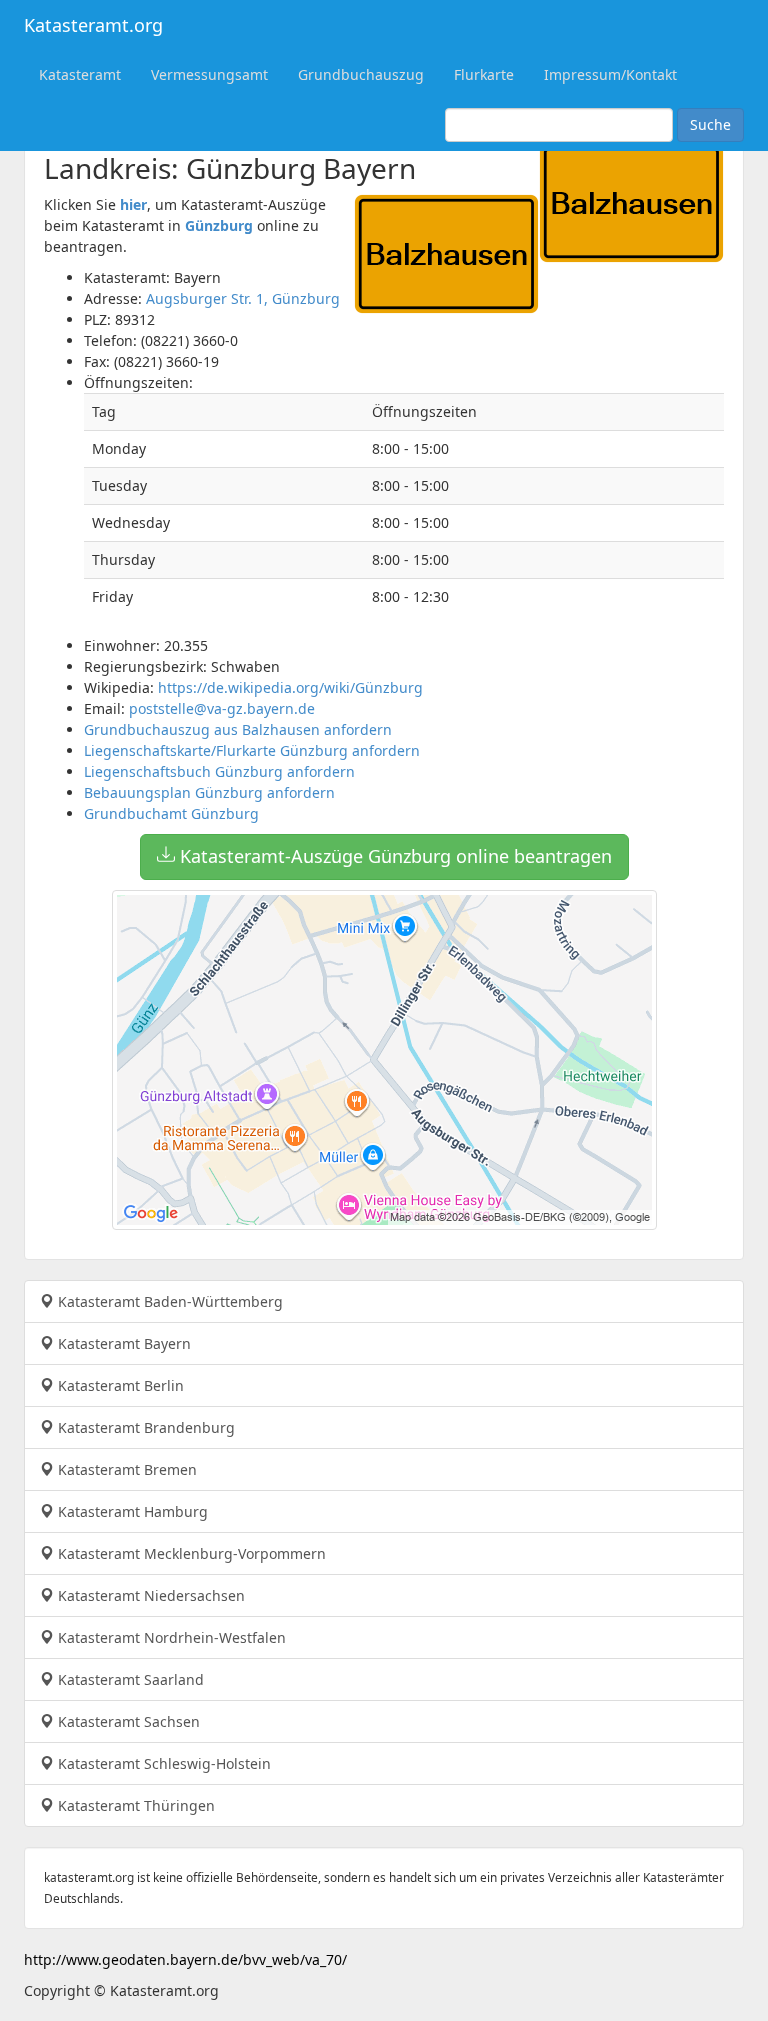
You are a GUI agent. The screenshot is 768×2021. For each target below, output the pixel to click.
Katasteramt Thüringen (134, 1805)
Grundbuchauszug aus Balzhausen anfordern (238, 729)
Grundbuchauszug (361, 74)
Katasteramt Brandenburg (144, 1427)
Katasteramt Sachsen (127, 1721)
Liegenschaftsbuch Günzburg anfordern (219, 771)
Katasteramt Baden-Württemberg (168, 1301)
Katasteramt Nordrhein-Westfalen (170, 1637)
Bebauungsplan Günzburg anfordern (209, 792)
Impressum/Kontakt (610, 74)
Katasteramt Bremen (125, 1469)
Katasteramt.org (93, 25)
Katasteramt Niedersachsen (149, 1595)
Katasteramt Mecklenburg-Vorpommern (190, 1553)
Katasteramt (80, 74)
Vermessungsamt (209, 74)
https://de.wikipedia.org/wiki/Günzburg (290, 687)
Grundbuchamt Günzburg (171, 813)
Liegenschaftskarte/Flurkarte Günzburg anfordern (252, 750)
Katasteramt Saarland (129, 1679)
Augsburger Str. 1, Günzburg (243, 298)
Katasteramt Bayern (122, 1343)
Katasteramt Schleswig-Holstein (162, 1763)
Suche (710, 124)
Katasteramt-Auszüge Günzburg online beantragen (393, 856)
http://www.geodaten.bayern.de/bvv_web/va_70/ (185, 1959)
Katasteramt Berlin (119, 1385)
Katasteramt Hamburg (131, 1511)
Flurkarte (484, 74)
